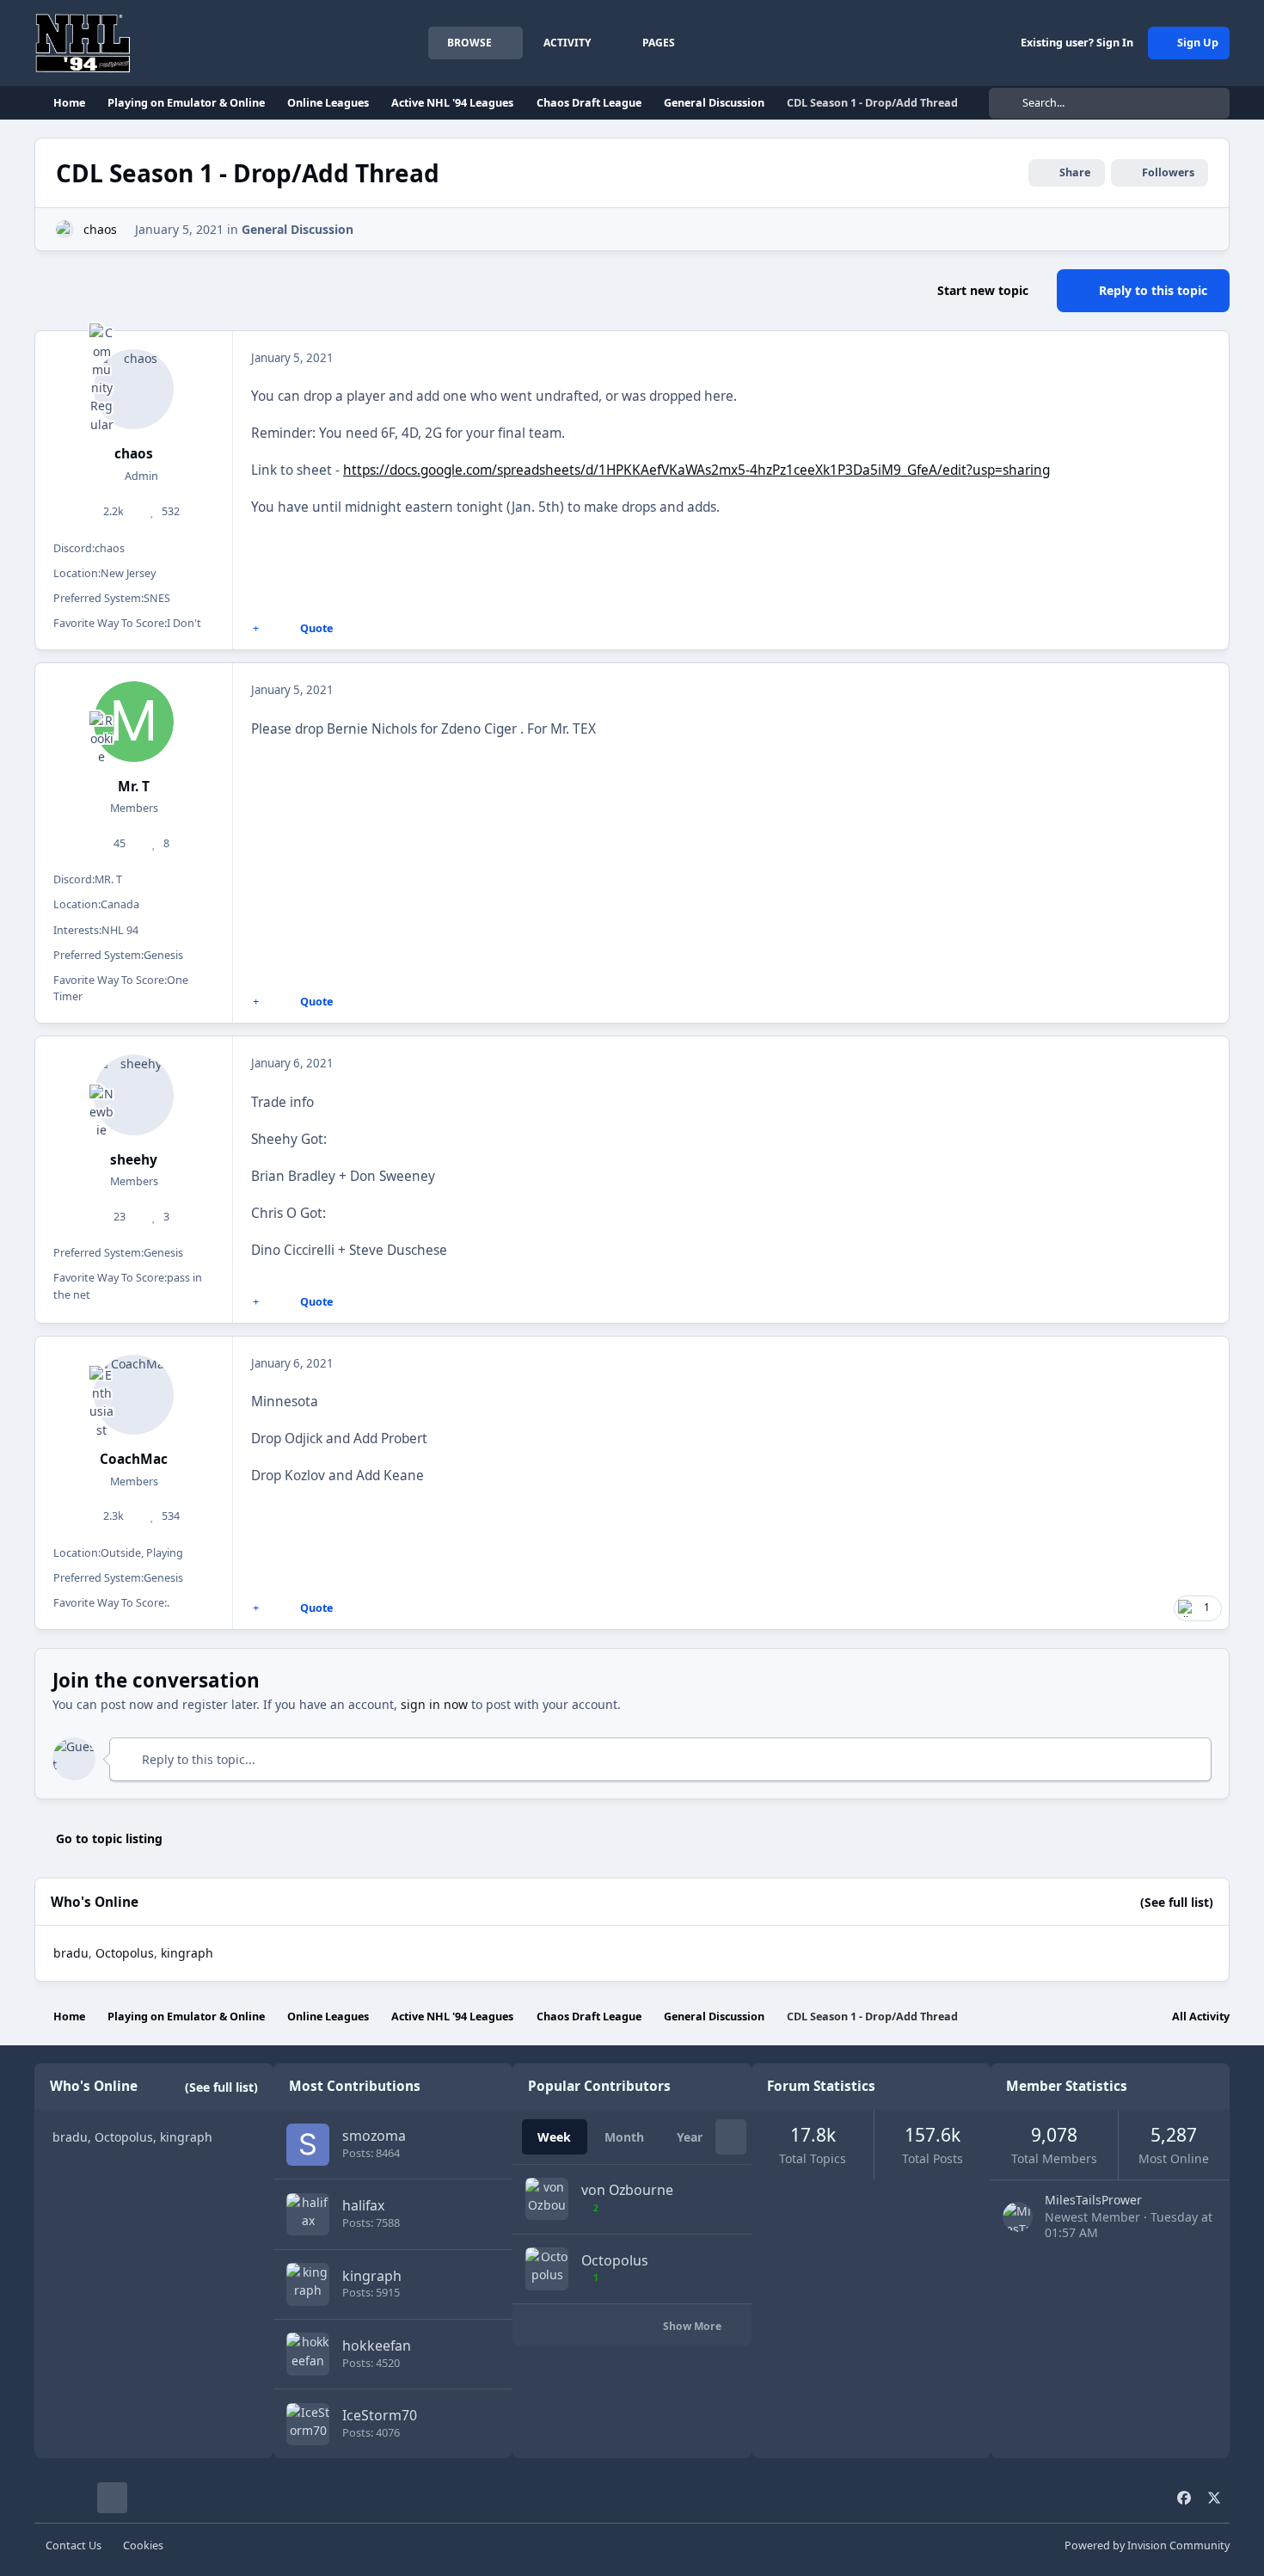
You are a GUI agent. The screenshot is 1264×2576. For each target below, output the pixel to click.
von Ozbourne (627, 2190)
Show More (693, 2326)
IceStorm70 (380, 2415)
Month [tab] (624, 2137)
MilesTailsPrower (1093, 2200)
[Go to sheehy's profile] (134, 1095)
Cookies (143, 2545)
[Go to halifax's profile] (307, 2214)
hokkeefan (377, 2345)
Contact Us (74, 2545)
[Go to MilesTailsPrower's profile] (1018, 2217)
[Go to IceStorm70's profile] (307, 2424)
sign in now (434, 1704)
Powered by (1147, 2545)
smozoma (374, 2136)
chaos (100, 229)
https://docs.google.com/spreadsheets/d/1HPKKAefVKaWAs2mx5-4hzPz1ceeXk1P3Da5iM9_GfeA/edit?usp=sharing (696, 470)
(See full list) (1177, 1902)
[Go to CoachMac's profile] (134, 1395)
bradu (71, 1953)
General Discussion (298, 229)
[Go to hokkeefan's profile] (307, 2354)
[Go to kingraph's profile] (307, 2284)
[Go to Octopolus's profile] (546, 2269)
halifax (363, 2205)
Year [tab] (690, 2137)
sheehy (134, 1160)
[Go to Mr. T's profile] (134, 722)
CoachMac (134, 1459)
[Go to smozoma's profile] (307, 2145)
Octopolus (125, 1953)
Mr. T (134, 787)
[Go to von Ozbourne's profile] (546, 2199)
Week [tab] (554, 2137)
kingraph (372, 2276)
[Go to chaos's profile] (65, 229)
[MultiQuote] (256, 629)
